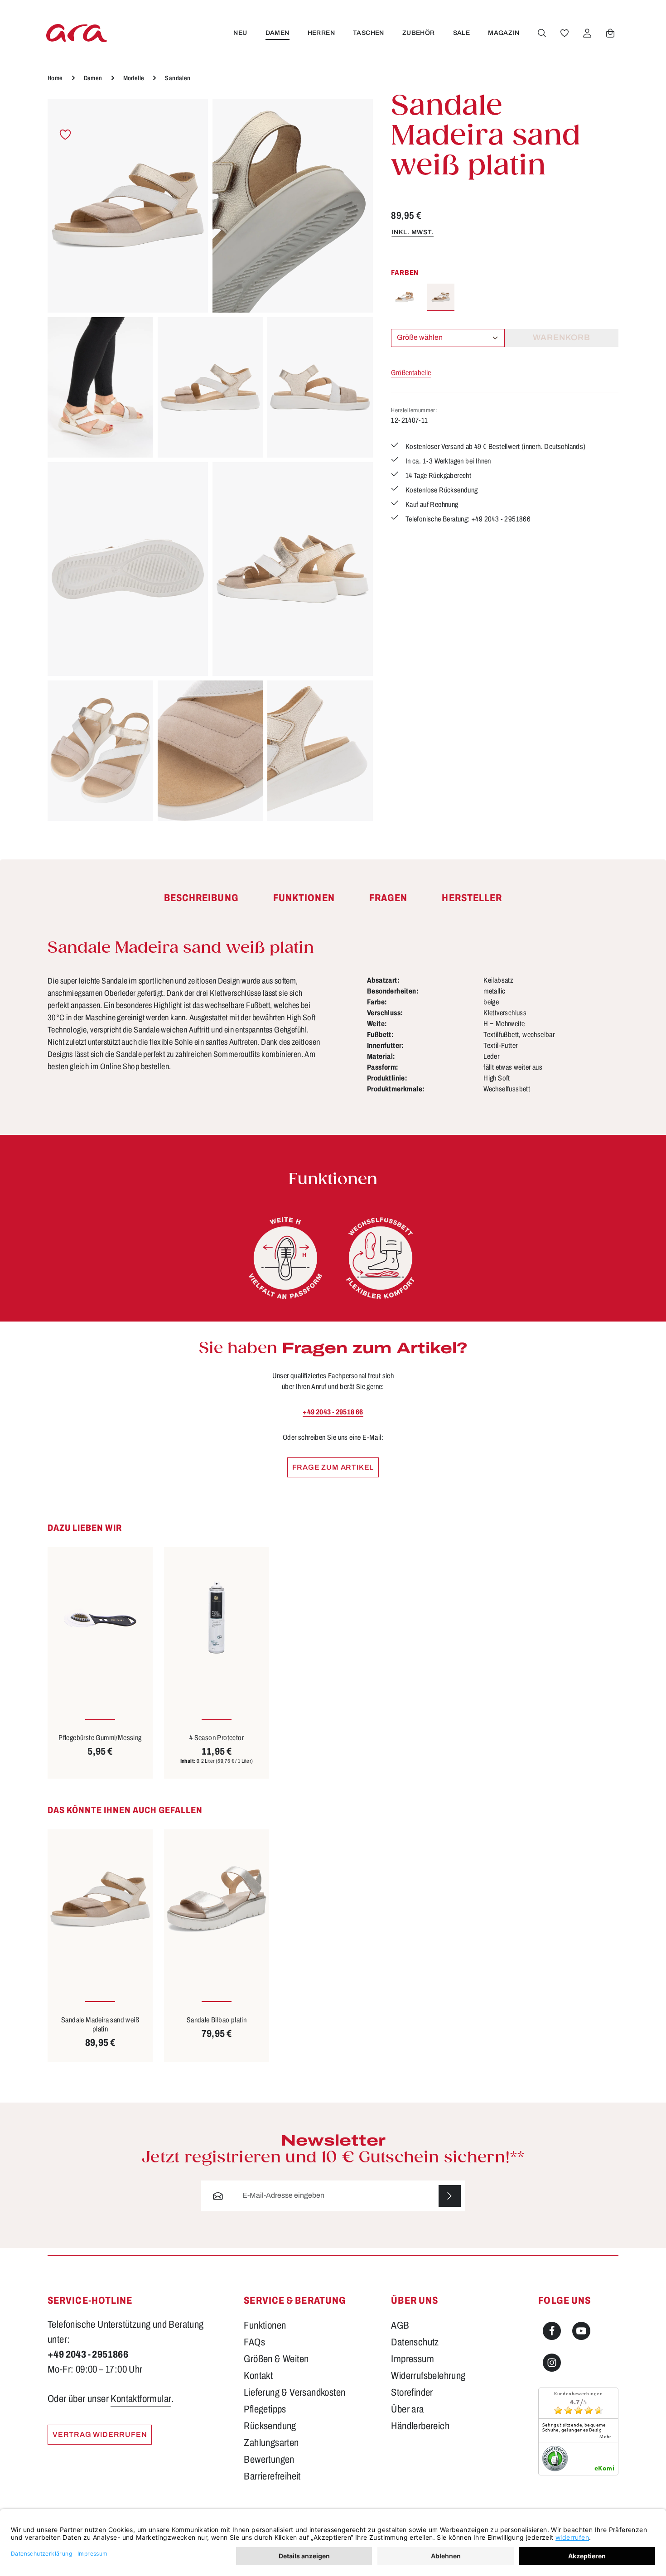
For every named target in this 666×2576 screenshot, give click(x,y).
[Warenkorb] (610, 33)
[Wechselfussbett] (381, 1258)
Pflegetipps (265, 2409)
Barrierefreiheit (272, 2476)
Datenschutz (415, 2342)
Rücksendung (270, 2426)
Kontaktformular (141, 2399)
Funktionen (265, 2325)
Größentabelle (411, 373)
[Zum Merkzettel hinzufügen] (65, 135)
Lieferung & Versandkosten (294, 2393)
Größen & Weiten (276, 2359)
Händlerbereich (420, 2426)
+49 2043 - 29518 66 (333, 1412)
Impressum (413, 2359)
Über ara (407, 2409)
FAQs (254, 2342)
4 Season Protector (217, 1738)
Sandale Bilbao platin (217, 2020)
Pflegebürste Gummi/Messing (100, 1738)
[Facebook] (552, 2331)
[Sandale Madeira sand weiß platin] (128, 206)
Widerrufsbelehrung (428, 2376)
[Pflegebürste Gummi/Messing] (100, 1617)
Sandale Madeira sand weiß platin (100, 2024)
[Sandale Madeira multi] (405, 297)
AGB (400, 2325)
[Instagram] (552, 2363)
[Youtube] (581, 2331)
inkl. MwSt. (413, 232)
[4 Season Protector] (217, 1617)
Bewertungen (269, 2460)
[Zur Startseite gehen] (77, 33)
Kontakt (258, 2376)
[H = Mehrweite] (285, 1258)
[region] (210, 460)
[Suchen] (542, 33)
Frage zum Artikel (333, 1467)
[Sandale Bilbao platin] (217, 1899)
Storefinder (412, 2393)
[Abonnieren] (450, 2196)
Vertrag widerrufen (100, 2434)
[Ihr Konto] (587, 33)
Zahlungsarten (271, 2443)
